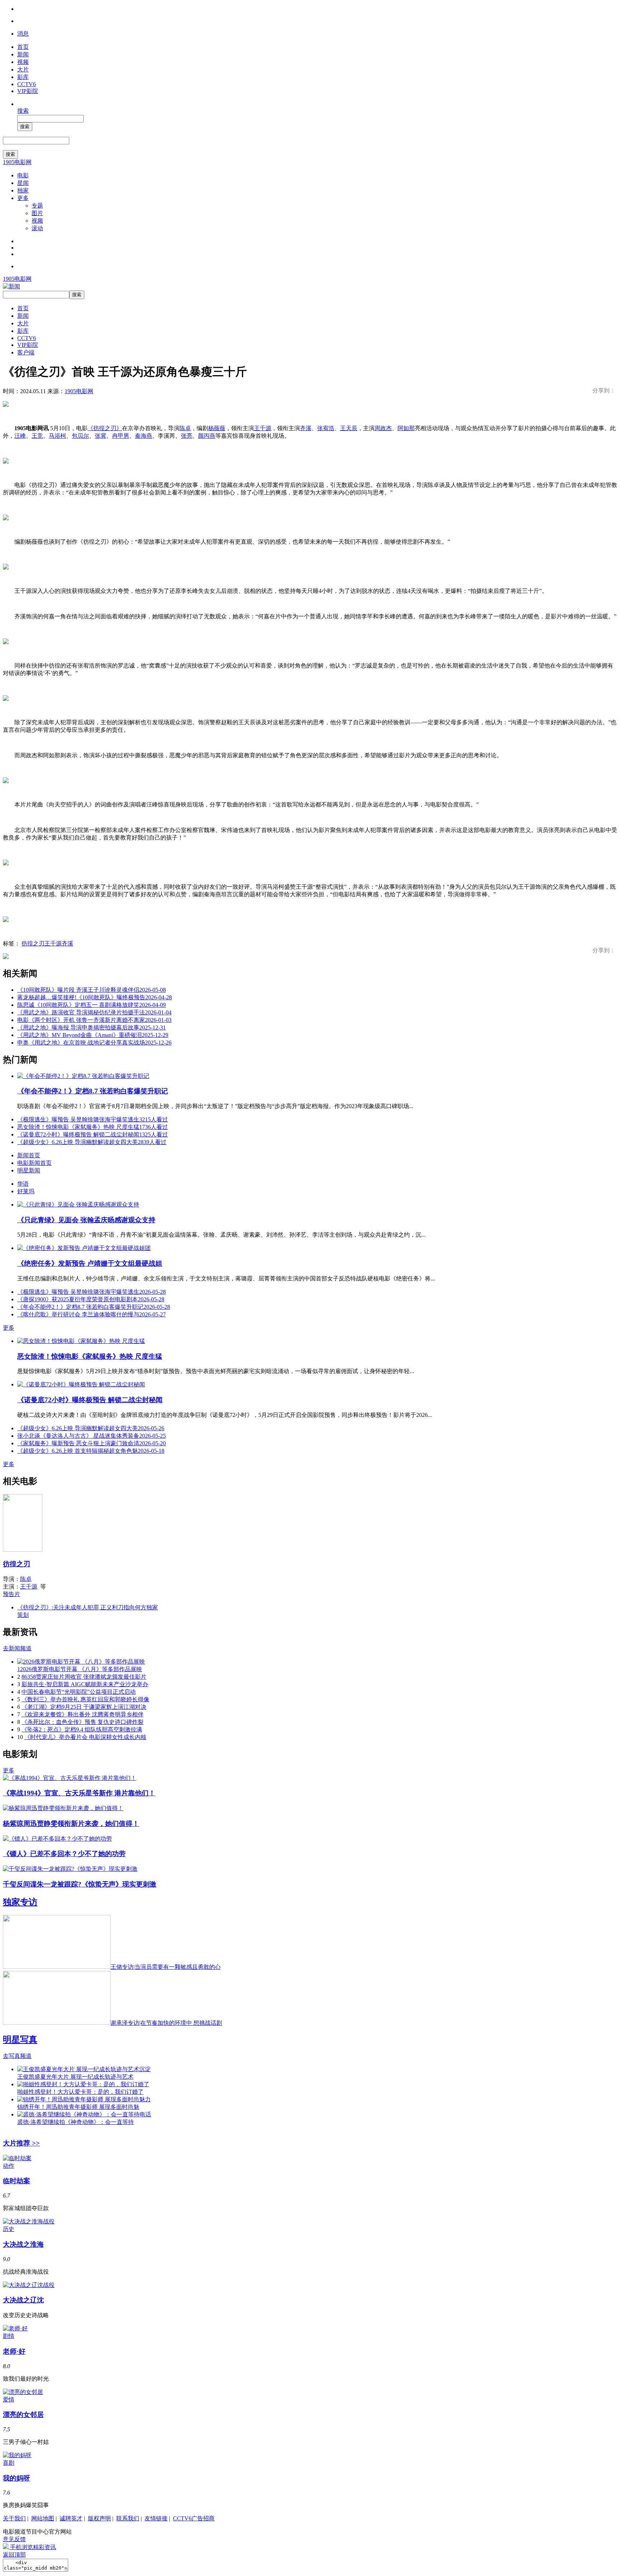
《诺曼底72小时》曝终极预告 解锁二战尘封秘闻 (93, 1134)
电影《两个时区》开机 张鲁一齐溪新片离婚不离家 (94, 1020)
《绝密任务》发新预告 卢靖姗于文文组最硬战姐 (90, 1263)
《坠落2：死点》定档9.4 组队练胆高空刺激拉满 (82, 1729)
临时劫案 (17, 2181)
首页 (23, 47)
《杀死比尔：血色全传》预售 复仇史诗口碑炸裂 (83, 1722)
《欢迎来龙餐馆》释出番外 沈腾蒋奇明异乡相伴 (83, 1714)
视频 (23, 62)
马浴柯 (57, 436)
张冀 (100, 436)
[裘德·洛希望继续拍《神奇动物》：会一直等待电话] (84, 2114)
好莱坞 (26, 1191)
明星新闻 (29, 1170)
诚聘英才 (71, 2518)
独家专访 (20, 1902)
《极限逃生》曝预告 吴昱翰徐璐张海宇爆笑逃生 (93, 1119)
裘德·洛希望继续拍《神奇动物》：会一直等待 (76, 2122)
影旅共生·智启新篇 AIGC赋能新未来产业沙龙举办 (85, 1684)
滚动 (37, 228)
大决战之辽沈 (23, 2300)
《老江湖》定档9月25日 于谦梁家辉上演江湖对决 (84, 1707)
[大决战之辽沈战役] (29, 2285)
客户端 (26, 352)
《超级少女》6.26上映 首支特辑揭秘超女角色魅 (91, 1451)
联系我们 (128, 2518)
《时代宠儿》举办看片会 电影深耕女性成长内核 (85, 1737)
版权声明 (99, 2518)
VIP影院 (28, 91)
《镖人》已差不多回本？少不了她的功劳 (64, 1854)
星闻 (23, 183)
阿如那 (406, 428)
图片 (37, 213)
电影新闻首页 (34, 1163)
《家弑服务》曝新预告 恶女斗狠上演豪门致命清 (91, 1443)
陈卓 (185, 428)
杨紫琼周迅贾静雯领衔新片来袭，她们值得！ (71, 1824)
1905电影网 (17, 162)
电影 (23, 175)
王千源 (263, 428)
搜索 (23, 111)
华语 (23, 1184)
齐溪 (306, 428)
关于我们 (14, 2518)
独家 (23, 190)
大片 (23, 69)
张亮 (187, 436)
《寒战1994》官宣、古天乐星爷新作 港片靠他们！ (79, 1793)
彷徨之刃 (33, 943)
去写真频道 (17, 2056)
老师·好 (14, 2351)
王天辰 (349, 428)
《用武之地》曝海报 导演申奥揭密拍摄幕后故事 (91, 1027)
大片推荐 (21, 2143)
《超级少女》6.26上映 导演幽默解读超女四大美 (92, 1142)
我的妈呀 (17, 2478)
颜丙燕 (207, 436)
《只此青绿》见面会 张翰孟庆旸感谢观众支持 (86, 1220)
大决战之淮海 (23, 2244)
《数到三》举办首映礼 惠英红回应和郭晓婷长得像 (85, 1699)
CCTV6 (27, 84)
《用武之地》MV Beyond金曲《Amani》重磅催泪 (93, 1035)
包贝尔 (80, 436)
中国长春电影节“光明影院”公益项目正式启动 (79, 1692)
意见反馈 (14, 2539)
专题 (37, 206)
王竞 (37, 436)
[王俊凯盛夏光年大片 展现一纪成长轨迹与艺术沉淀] (84, 2069)
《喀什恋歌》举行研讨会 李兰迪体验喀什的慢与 (91, 1314)
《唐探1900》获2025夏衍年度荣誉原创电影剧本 (91, 1299)
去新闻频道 (17, 1648)
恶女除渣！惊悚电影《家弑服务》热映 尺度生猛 (93, 1127)
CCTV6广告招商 (194, 2518)
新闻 (23, 54)
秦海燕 (144, 436)
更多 (23, 198)
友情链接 (156, 2518)
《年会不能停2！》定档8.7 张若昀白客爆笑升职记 (93, 1091)
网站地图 (43, 2518)
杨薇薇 (217, 428)
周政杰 (383, 428)
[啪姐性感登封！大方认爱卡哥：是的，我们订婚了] (83, 2084)
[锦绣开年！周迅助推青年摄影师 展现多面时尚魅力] (84, 2099)
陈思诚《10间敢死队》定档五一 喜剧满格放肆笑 (91, 1005)
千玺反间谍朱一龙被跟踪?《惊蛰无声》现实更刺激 (80, 1884)
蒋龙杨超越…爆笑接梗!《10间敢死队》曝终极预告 (95, 997)
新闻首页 (29, 1155)
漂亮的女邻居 (23, 2415)
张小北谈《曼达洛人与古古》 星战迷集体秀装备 (91, 1436)
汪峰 (20, 436)
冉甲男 (121, 436)
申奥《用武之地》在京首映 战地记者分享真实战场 (94, 1043)
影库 (23, 77)
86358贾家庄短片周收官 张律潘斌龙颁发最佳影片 (84, 1677)
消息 (23, 34)
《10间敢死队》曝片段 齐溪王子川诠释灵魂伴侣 (91, 990)
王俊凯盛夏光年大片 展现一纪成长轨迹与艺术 (75, 2077)
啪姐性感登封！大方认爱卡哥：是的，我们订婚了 (80, 2092)
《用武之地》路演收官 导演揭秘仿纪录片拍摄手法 (94, 1012)
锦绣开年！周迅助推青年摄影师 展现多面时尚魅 (78, 2107)
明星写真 (20, 2040)
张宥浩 (326, 428)
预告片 (11, 1594)
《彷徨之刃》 (105, 428)
